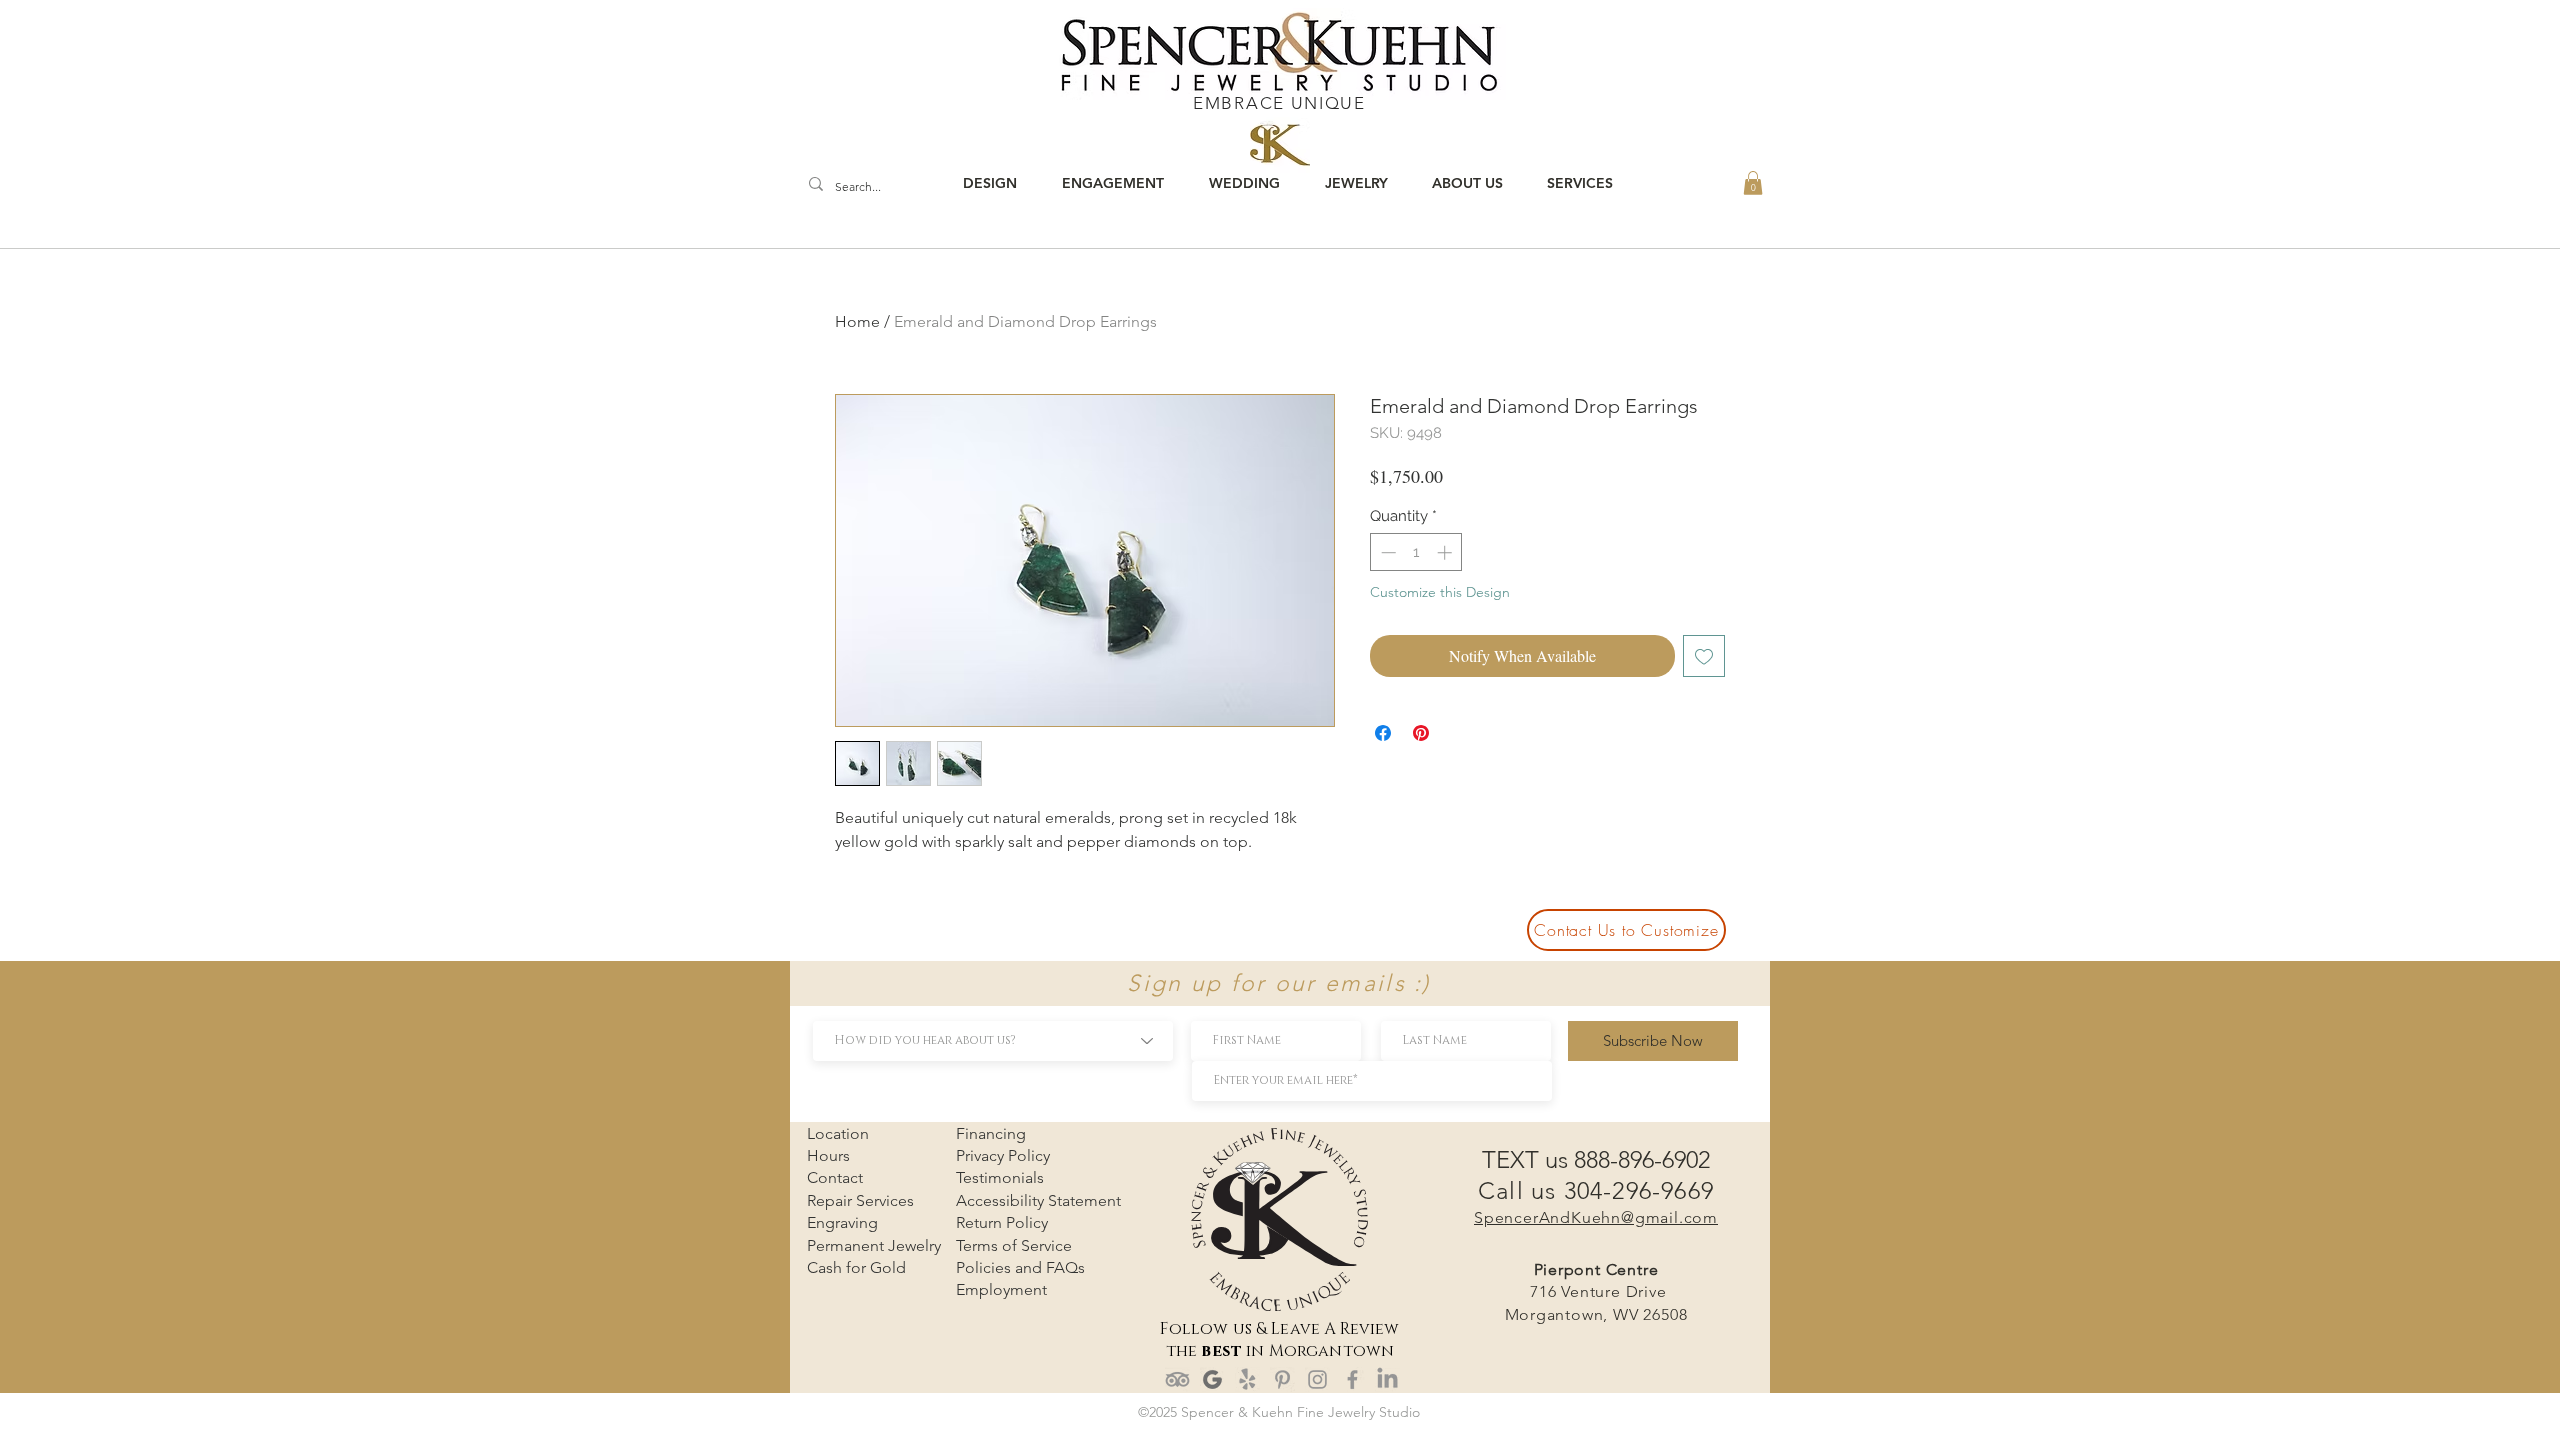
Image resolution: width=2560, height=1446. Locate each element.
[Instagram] (1317, 1379)
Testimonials (1000, 1177)
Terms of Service (1014, 1245)
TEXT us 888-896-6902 (1596, 1159)
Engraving (842, 1222)
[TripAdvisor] (1177, 1379)
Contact (835, 1177)
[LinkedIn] (1387, 1379)
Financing (991, 1133)
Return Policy (1002, 1222)
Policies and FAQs (1020, 1267)
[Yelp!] (1247, 1379)
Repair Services (860, 1200)
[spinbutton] (1416, 552)
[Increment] (1446, 552)
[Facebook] (1352, 1379)
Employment (1001, 1289)
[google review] (1212, 1379)
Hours (828, 1155)
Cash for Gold (856, 1267)
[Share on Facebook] (1383, 733)
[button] (1753, 183)
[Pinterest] (1282, 1379)
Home (857, 321)
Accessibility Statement (1038, 1200)
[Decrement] (1386, 552)
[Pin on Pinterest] (1421, 733)
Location (838, 1133)
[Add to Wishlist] (1704, 656)
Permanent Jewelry (874, 1245)
